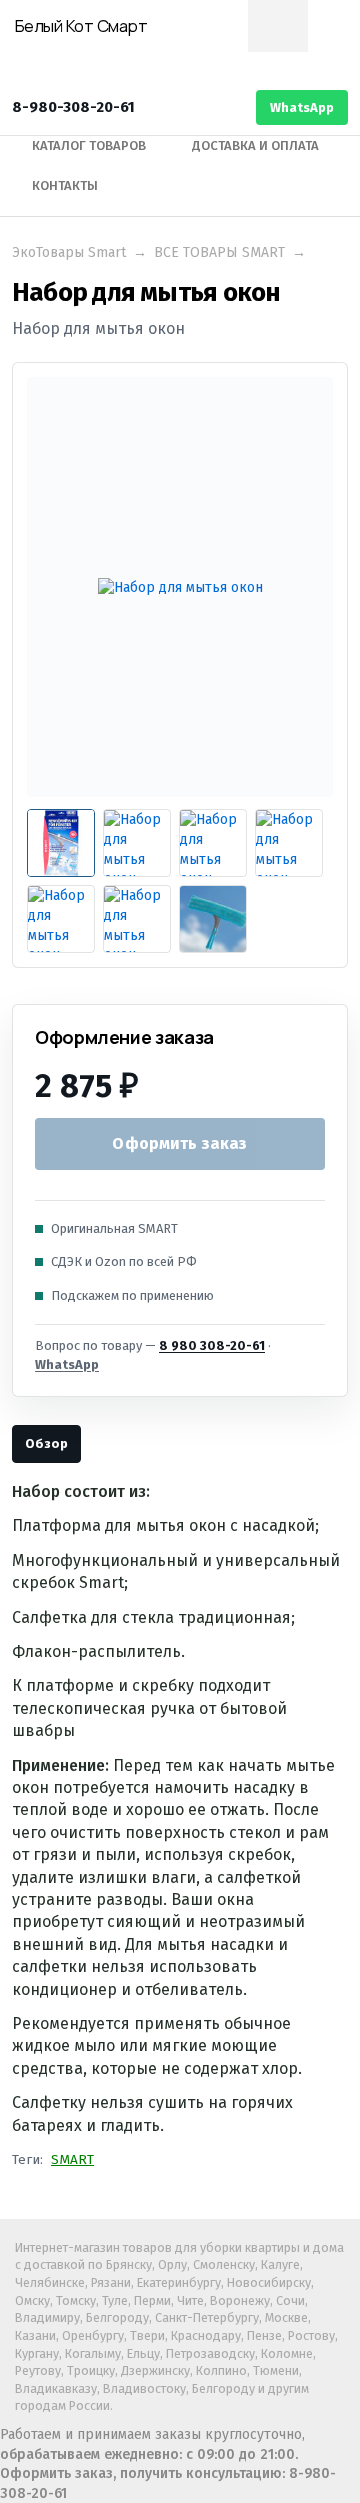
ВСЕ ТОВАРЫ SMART (219, 252)
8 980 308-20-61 (212, 1345)
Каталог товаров (89, 145)
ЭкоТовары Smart (69, 252)
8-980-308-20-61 (73, 107)
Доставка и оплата (255, 145)
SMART (72, 2159)
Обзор (46, 1443)
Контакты (65, 185)
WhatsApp (302, 107)
